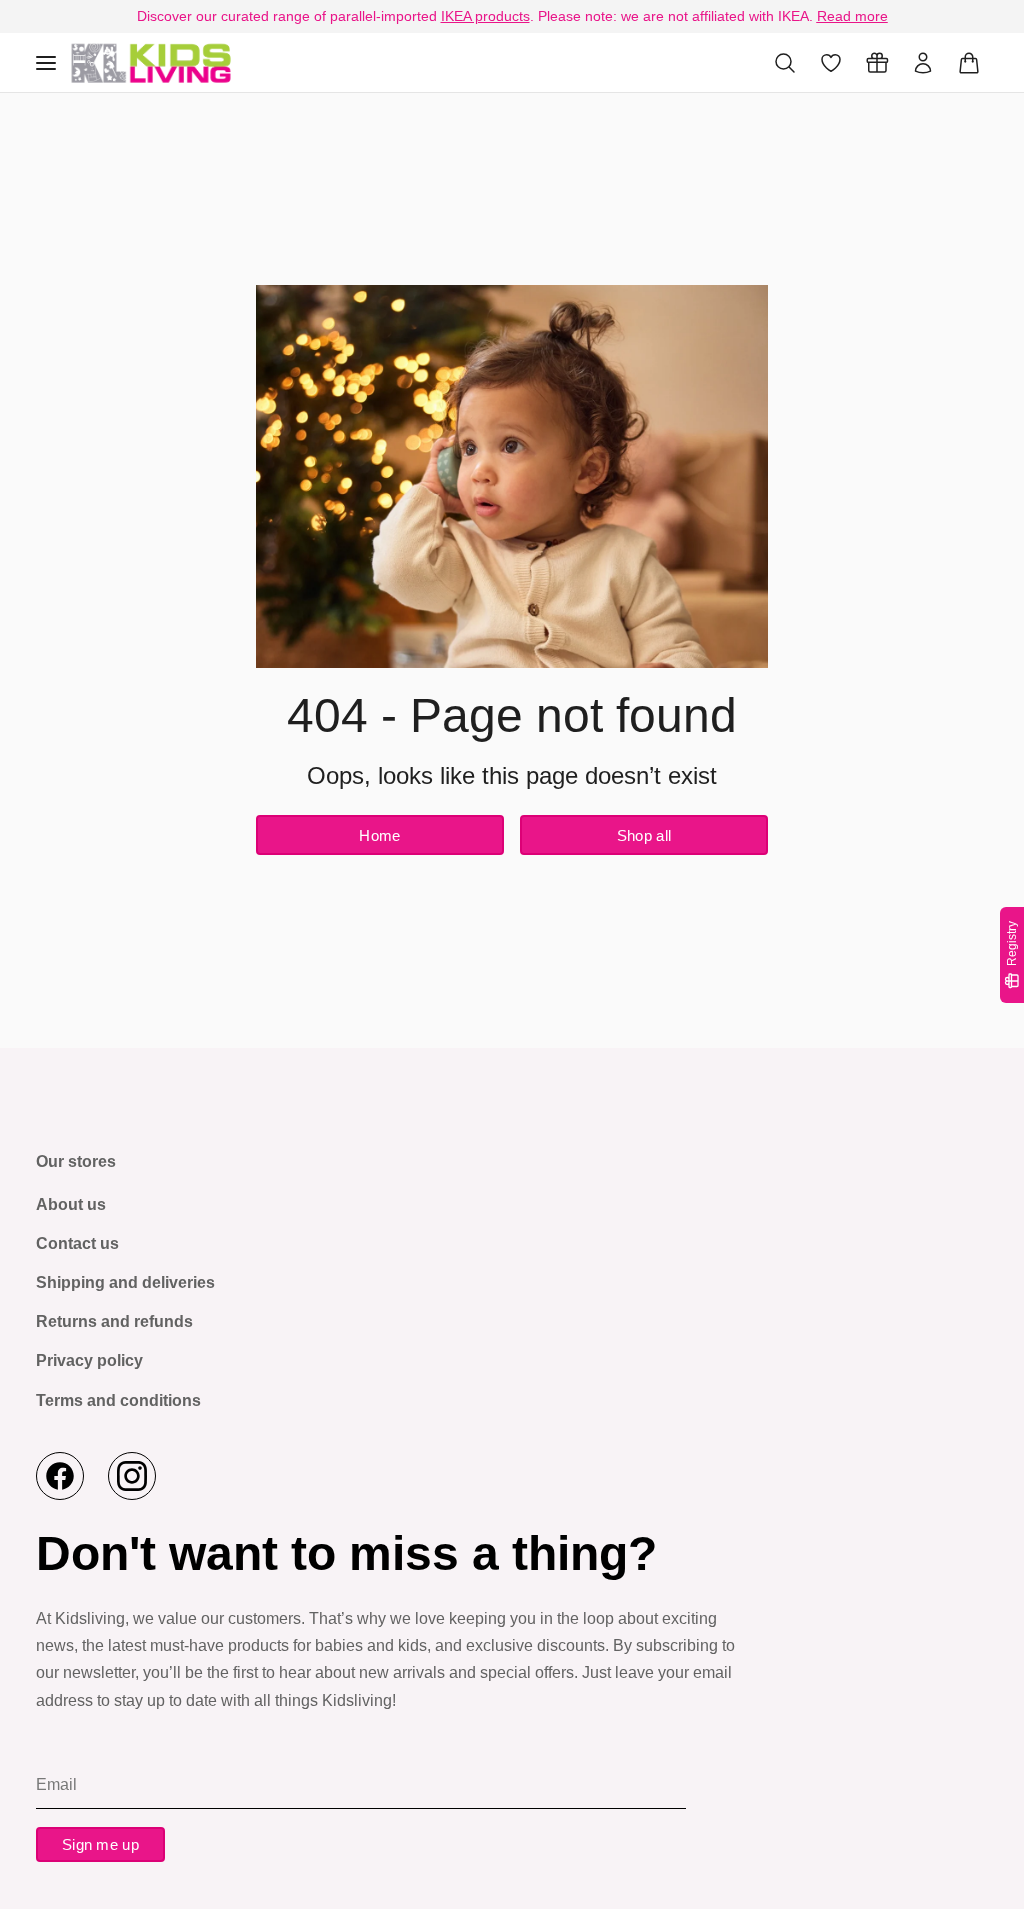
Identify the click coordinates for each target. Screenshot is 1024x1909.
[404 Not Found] (151, 62)
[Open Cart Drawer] (969, 63)
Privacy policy (89, 1360)
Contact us (77, 1243)
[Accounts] (923, 63)
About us (71, 1204)
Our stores (76, 1161)
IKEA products (485, 16)
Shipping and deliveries (125, 1282)
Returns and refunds (114, 1321)
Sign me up (100, 1844)
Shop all (644, 835)
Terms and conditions (118, 1400)
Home (379, 835)
